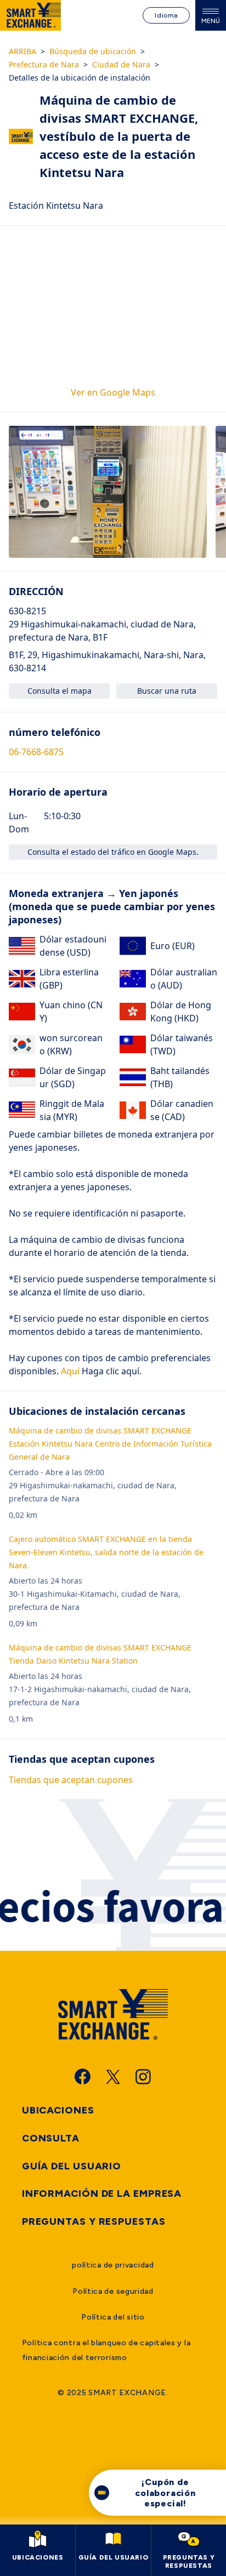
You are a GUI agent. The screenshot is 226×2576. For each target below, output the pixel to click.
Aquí (69, 1371)
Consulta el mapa (60, 691)
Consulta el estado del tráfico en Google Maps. (113, 852)
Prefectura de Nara (44, 64)
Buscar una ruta (167, 691)
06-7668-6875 (36, 752)
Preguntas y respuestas (94, 2221)
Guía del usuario (72, 2166)
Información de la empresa (102, 2194)
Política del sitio (113, 2317)
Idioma (166, 15)
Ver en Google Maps (113, 392)
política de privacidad (113, 2265)
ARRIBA (22, 51)
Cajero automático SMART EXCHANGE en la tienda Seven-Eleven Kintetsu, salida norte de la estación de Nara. (106, 1552)
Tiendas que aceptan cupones (71, 1780)
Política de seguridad (113, 2291)
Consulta (51, 2138)
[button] (108, 492)
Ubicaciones (58, 2110)
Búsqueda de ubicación (93, 51)
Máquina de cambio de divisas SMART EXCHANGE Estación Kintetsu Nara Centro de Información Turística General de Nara (110, 1444)
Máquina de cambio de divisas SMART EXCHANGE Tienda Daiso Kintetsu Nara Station (100, 1654)
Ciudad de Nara (121, 64)
